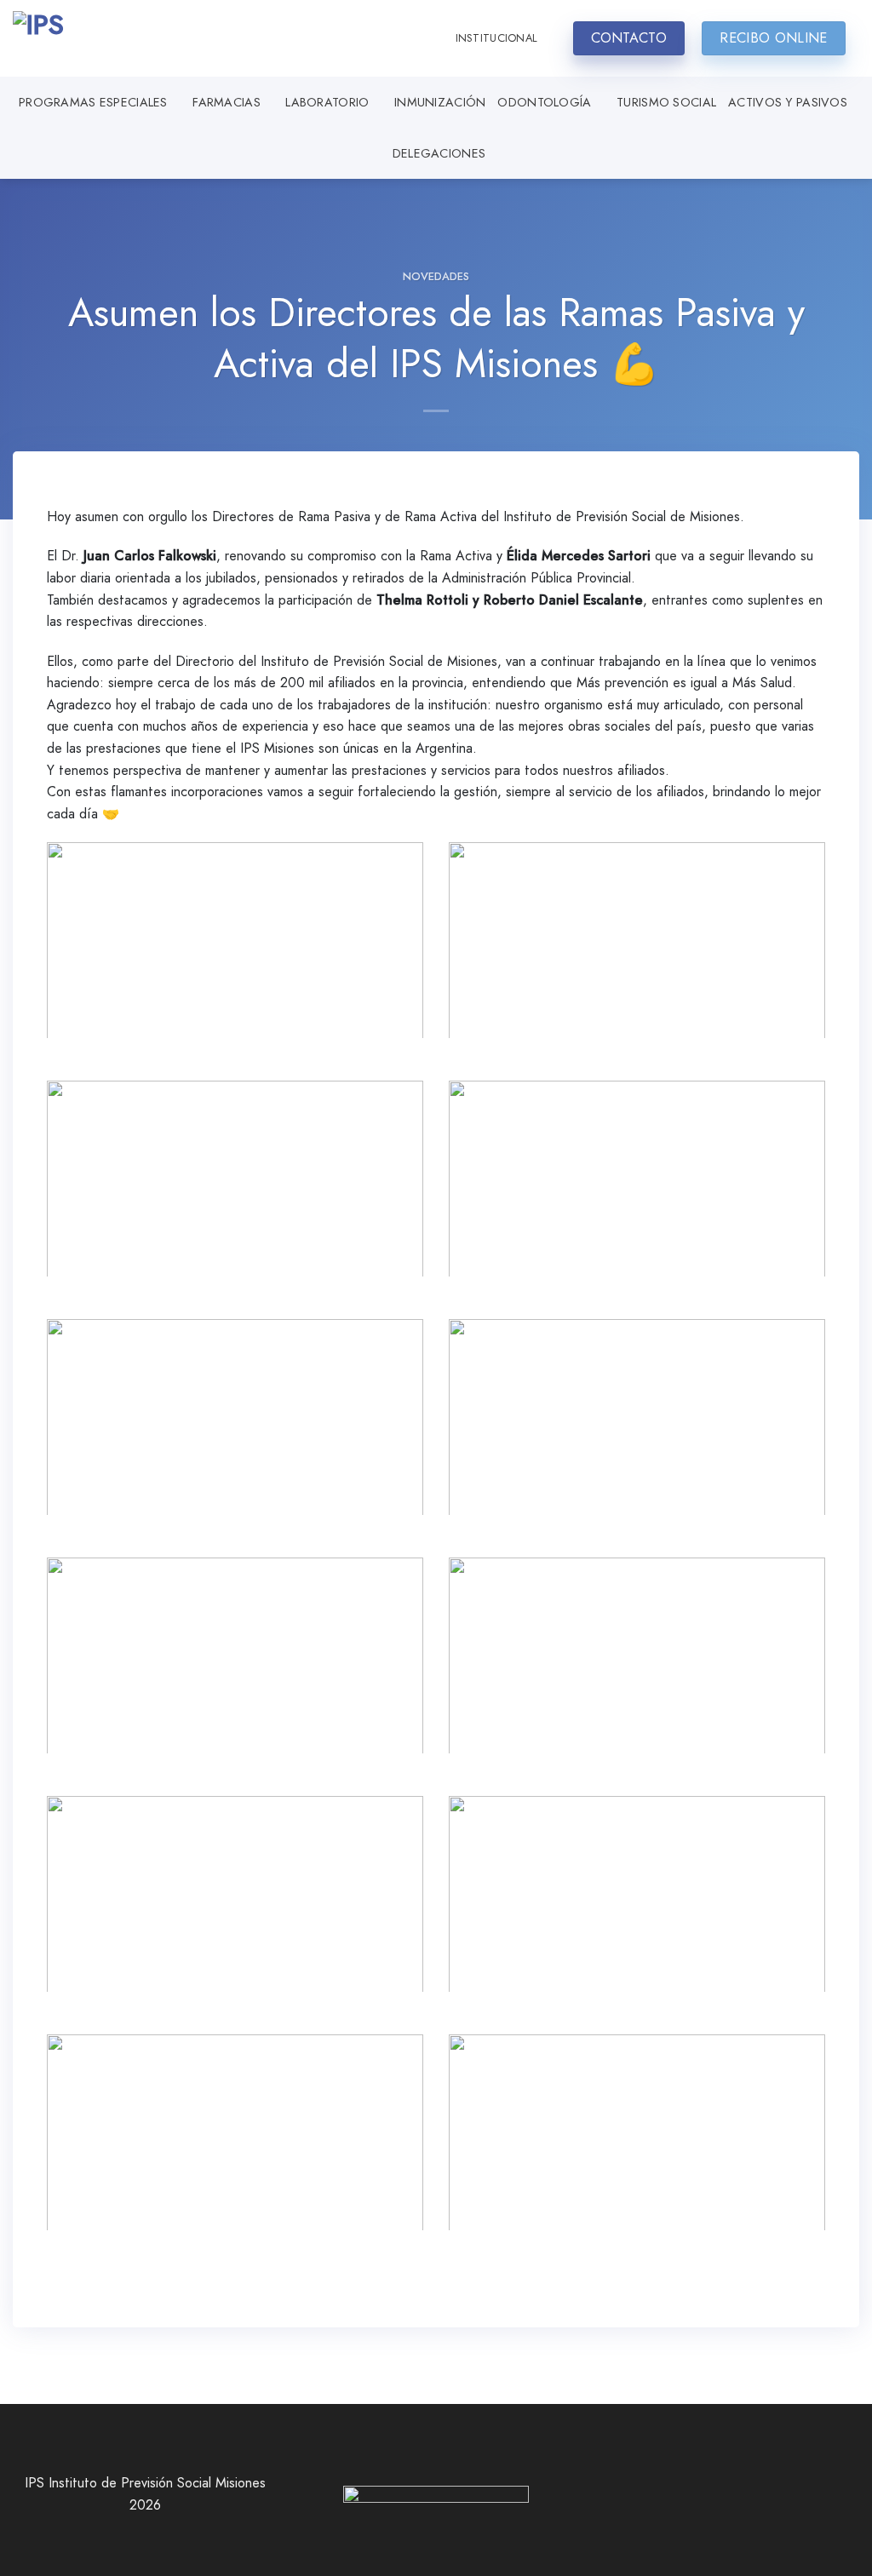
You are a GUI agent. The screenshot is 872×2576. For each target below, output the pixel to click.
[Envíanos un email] (739, 2503)
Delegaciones (439, 153)
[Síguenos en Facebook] (688, 2503)
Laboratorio (327, 102)
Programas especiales (93, 102)
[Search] (426, 38)
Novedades (436, 276)
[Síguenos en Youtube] (766, 2503)
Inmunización (440, 102)
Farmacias (227, 102)
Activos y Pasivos (788, 102)
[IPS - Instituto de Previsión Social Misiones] (98, 38)
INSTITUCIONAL (496, 38)
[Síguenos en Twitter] (714, 2503)
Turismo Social (666, 102)
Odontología (544, 102)
